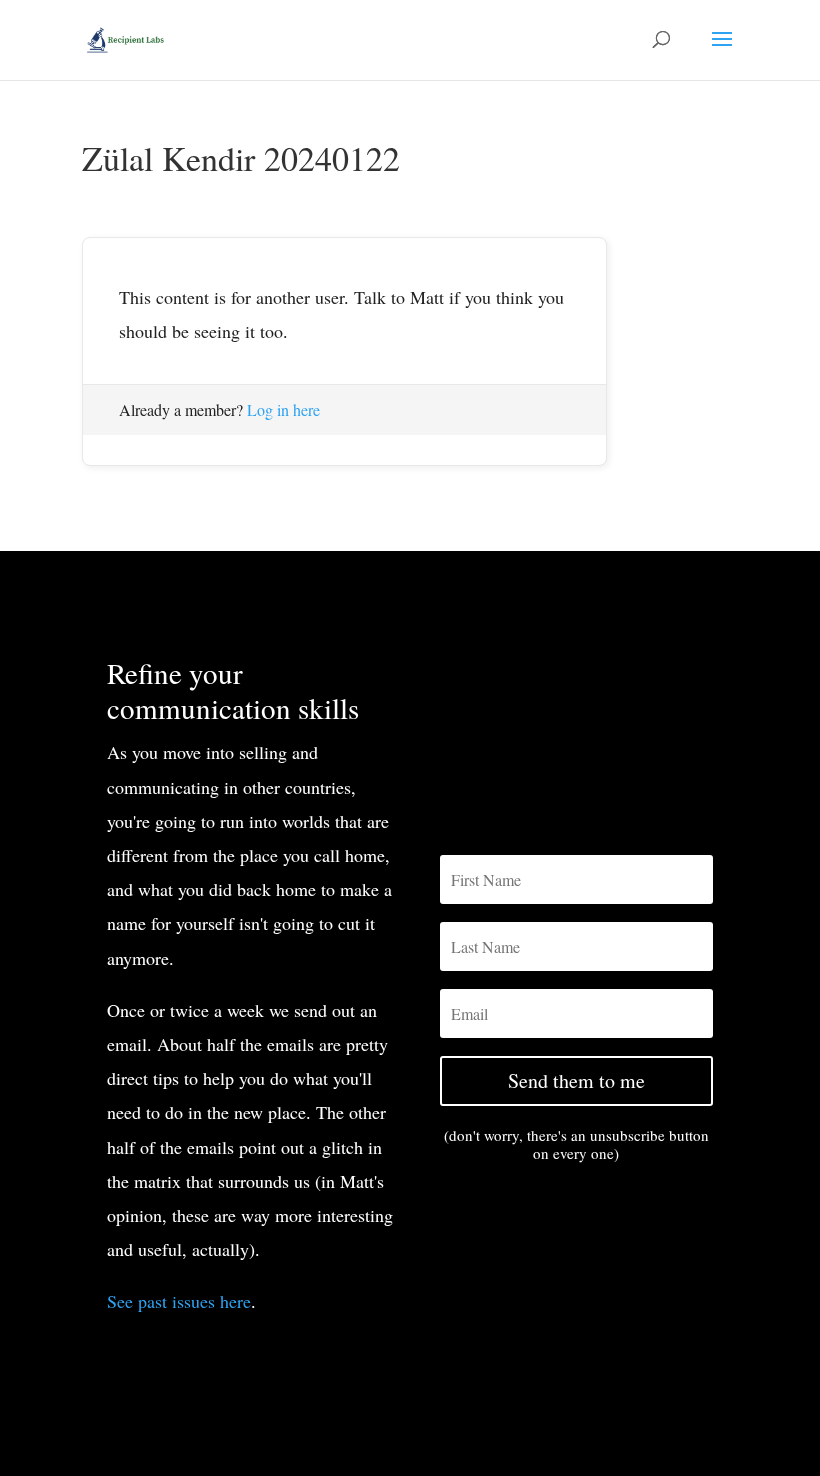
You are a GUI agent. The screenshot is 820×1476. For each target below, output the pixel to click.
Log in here (283, 409)
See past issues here (179, 1301)
